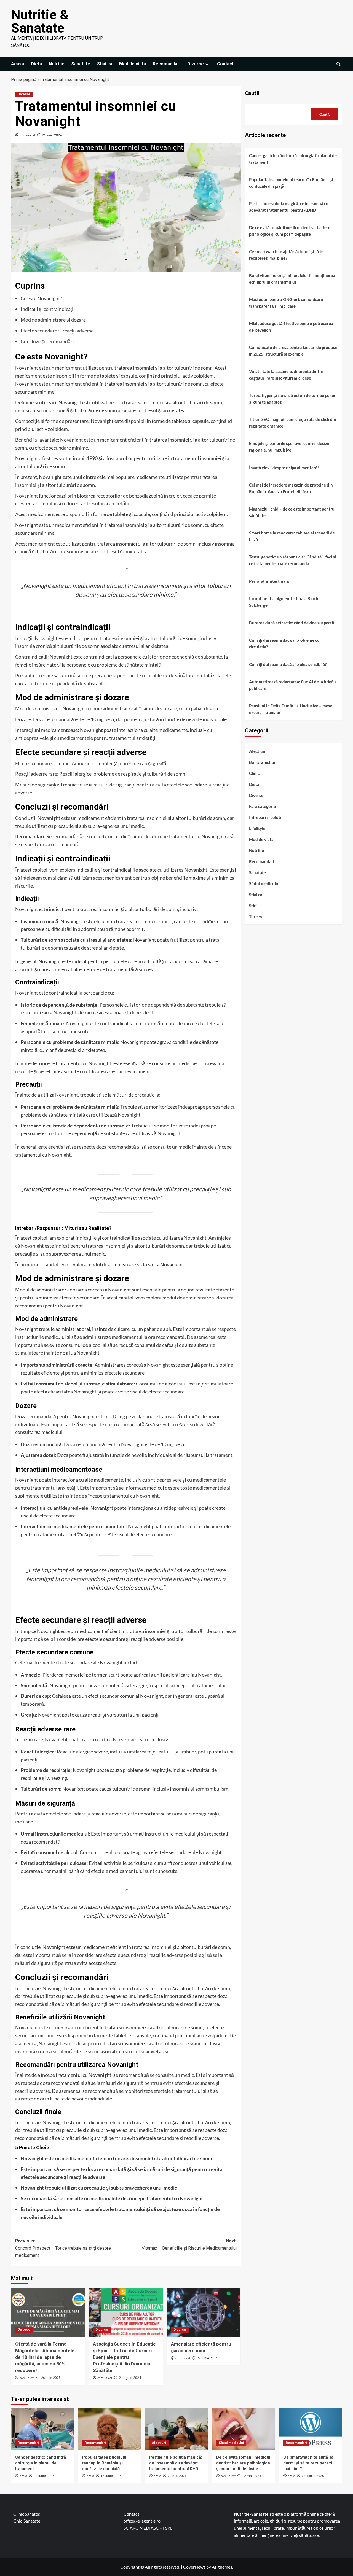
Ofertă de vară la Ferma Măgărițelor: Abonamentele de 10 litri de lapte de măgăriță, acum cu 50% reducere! (45, 2357)
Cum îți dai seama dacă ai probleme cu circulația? (284, 643)
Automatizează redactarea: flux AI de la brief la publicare (293, 685)
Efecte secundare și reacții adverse (57, 331)
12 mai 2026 (252, 2476)
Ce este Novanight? (41, 298)
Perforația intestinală (269, 581)
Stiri (253, 905)
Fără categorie (262, 806)
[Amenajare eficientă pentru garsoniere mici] (204, 2312)
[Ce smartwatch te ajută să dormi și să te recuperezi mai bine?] (311, 2429)
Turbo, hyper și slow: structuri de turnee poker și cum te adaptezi (292, 399)
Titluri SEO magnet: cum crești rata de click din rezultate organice (293, 423)
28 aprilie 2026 (313, 2476)
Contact (225, 64)
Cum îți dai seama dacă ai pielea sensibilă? (288, 664)
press (23, 2476)
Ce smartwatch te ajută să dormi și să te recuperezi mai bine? (286, 255)
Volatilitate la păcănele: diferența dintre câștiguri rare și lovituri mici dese (286, 375)
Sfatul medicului (264, 883)
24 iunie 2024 (207, 2358)
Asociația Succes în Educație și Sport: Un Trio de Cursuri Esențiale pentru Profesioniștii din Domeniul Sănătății (124, 2357)
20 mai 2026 (177, 2476)
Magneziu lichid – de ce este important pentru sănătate (292, 512)
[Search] (339, 64)
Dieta (36, 64)
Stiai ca (105, 64)
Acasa (18, 64)
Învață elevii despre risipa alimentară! (284, 468)
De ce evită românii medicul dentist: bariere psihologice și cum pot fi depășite (290, 231)
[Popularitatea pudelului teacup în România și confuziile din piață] (109, 2429)
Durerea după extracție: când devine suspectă (292, 623)
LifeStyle (257, 828)
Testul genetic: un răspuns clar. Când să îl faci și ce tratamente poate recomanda (293, 560)
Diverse (196, 64)
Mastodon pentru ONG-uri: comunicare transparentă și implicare (286, 303)
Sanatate (81, 64)
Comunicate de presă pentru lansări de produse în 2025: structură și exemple (293, 351)
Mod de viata (133, 64)
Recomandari (167, 64)
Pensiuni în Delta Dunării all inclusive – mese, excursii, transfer (291, 709)
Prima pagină (24, 80)
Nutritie (57, 64)
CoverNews (194, 2567)
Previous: (63, 2248)
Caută (252, 93)
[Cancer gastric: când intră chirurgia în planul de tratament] (42, 2429)
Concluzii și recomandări (47, 341)
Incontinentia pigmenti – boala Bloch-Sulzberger (284, 602)
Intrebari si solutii (266, 817)
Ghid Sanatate (27, 2521)
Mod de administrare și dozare (53, 320)
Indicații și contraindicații (48, 309)
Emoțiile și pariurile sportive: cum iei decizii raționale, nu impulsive (289, 447)
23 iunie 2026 (44, 2476)
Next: (189, 2245)
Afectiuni (258, 751)
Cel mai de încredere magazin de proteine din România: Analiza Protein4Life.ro (291, 488)
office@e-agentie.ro (142, 2521)
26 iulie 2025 (51, 2378)
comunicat (28, 135)
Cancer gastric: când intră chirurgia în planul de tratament (293, 159)
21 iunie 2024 (52, 135)
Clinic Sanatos (27, 2514)
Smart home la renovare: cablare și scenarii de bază (292, 536)
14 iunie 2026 (111, 2476)
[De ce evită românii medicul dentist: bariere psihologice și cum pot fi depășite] (244, 2429)
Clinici (255, 773)
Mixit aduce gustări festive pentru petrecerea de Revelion (291, 327)
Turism (256, 916)
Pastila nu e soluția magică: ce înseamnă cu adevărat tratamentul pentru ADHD (289, 207)
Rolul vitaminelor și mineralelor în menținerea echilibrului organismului (292, 279)
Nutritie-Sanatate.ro (254, 2514)
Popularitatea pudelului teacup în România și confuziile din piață (291, 183)
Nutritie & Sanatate (40, 21)
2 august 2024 (130, 2378)
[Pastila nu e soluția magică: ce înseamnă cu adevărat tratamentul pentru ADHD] (176, 2429)
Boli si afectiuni (263, 762)
